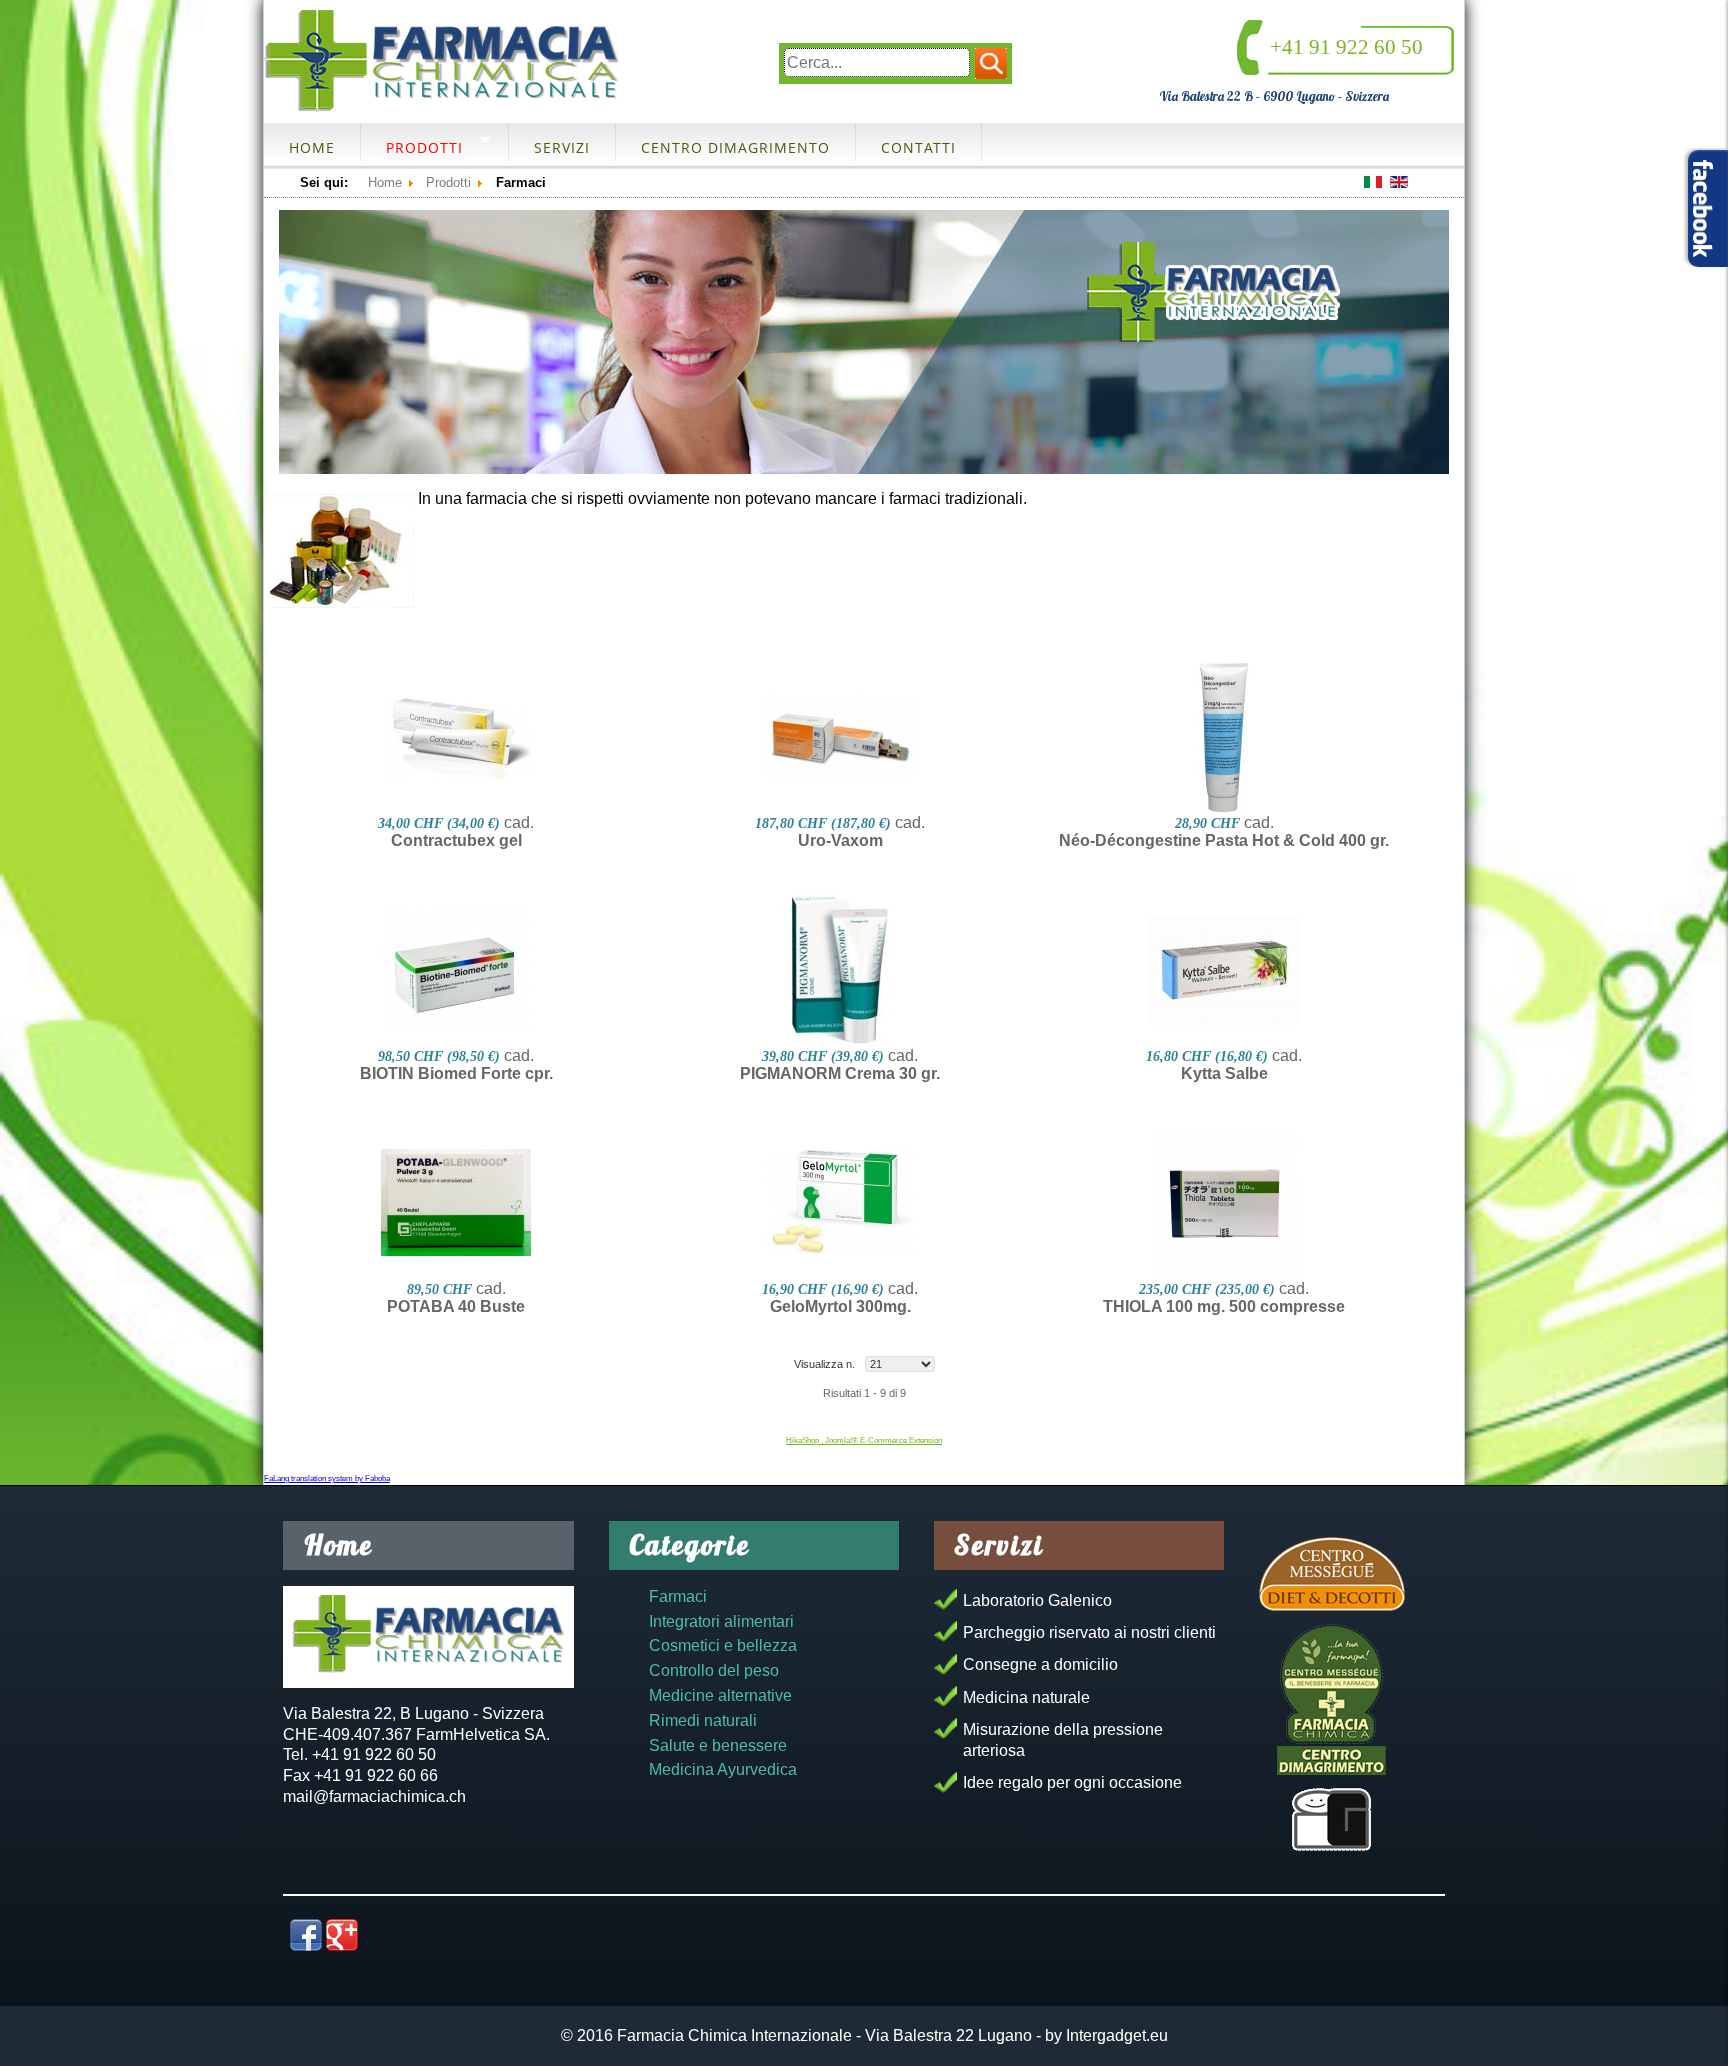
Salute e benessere (718, 1745)
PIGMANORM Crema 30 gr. (840, 1073)
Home (312, 147)
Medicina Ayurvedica (723, 1769)
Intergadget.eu (1117, 2035)
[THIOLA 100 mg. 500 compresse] (1224, 1203)
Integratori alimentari (721, 1621)
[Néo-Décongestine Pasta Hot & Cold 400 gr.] (1224, 737)
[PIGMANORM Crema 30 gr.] (840, 970)
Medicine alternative (720, 1695)
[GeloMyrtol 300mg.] (840, 1203)
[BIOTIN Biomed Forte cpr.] (456, 970)
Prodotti (424, 147)
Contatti (918, 147)
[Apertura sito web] (1332, 1819)
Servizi (562, 147)
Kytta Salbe (1224, 1073)
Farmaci (678, 1596)
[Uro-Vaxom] (840, 737)
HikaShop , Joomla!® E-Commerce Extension (864, 1440)
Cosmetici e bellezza (723, 1645)
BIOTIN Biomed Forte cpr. (456, 1073)
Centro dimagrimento (735, 147)
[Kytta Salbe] (1224, 970)
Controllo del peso (714, 1670)
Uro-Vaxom (840, 840)
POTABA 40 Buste (456, 1306)
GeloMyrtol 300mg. (840, 1306)
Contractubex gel (456, 840)
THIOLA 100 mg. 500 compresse (1224, 1306)
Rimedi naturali (703, 1720)
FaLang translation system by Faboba (327, 1478)
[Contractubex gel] (456, 737)
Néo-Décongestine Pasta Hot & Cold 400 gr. (1224, 840)
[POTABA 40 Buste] (456, 1203)
